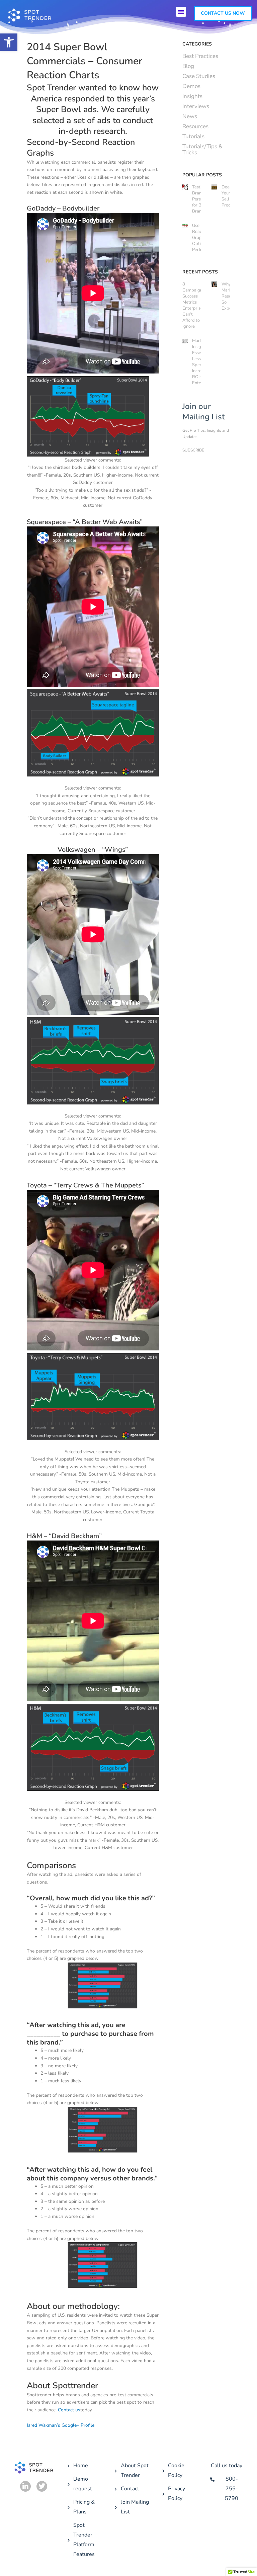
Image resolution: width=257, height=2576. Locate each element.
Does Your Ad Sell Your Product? (230, 196)
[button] (9, 42)
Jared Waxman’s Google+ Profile (61, 2425)
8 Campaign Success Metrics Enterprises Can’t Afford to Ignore (194, 305)
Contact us (69, 2410)
